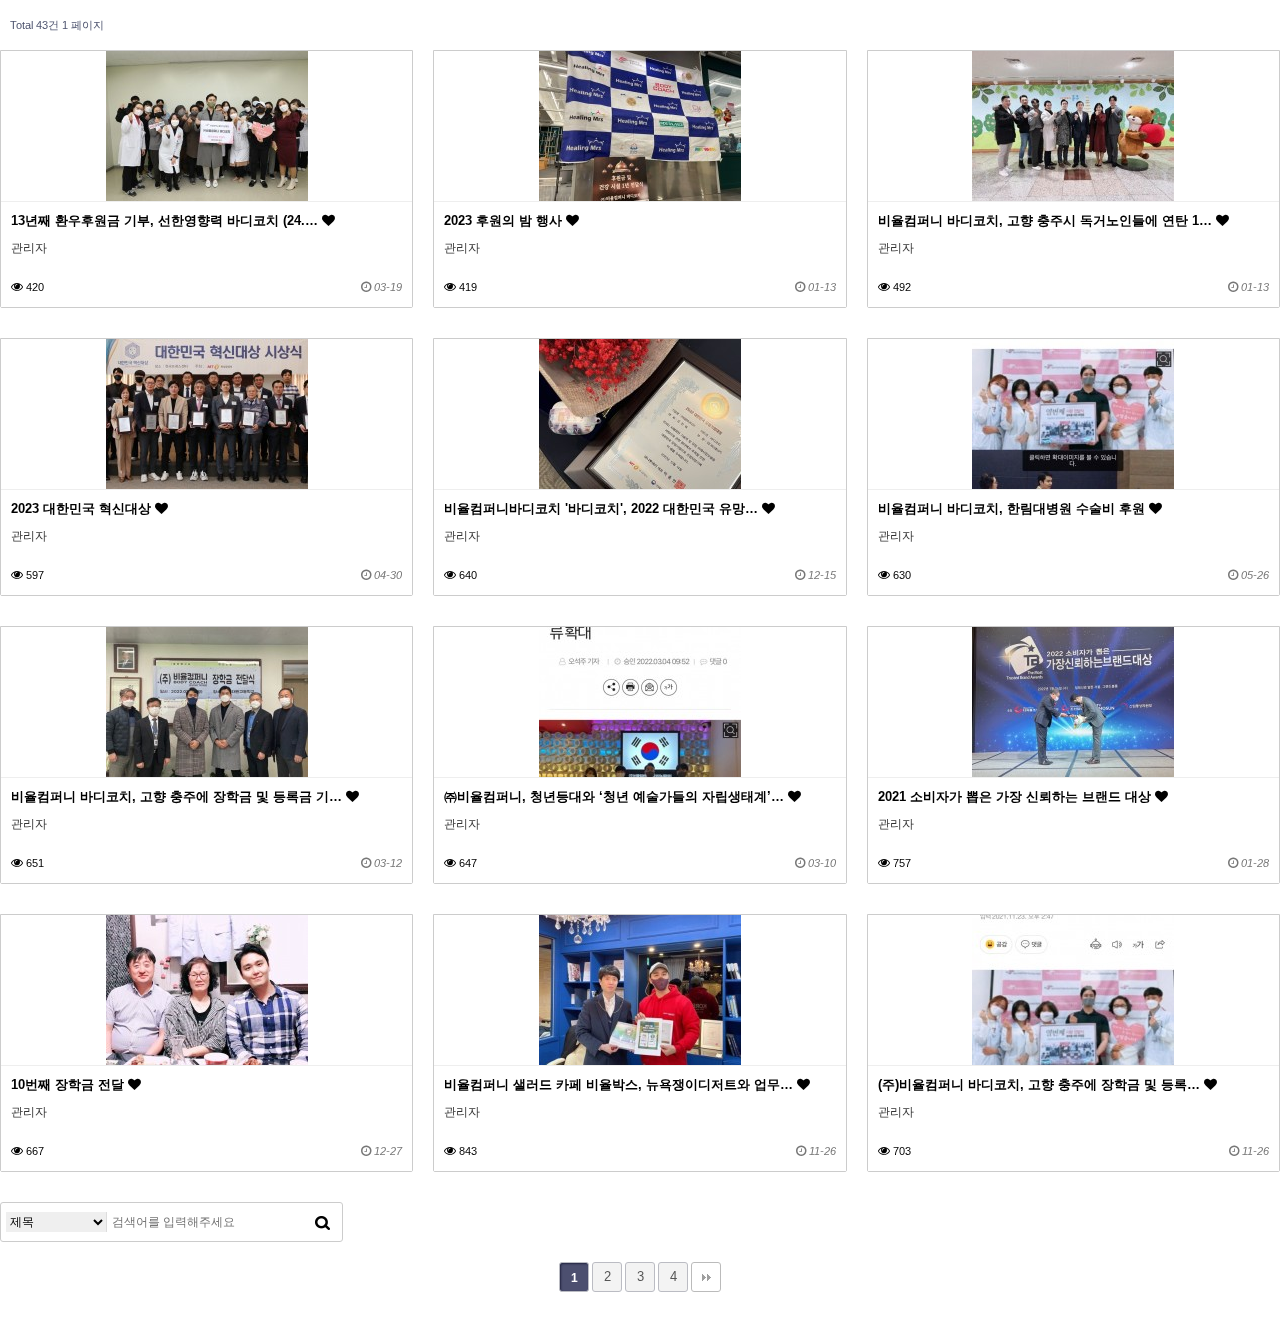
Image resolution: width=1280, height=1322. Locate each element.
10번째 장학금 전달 (69, 1084)
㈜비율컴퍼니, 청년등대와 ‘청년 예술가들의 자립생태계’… (616, 796)
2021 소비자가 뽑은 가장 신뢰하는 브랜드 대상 (1016, 796)
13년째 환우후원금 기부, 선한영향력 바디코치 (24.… (166, 220)
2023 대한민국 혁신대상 (83, 508)
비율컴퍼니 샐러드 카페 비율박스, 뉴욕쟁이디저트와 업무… (620, 1084)
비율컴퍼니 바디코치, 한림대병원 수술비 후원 (1013, 508)
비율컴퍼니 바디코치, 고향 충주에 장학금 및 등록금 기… (178, 796)
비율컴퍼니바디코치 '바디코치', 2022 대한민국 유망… (603, 508)
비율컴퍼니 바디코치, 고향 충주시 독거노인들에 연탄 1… (1047, 220)
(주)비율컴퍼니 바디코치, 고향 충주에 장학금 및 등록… (1041, 1084)
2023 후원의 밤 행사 (505, 220)
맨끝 (706, 1277)
